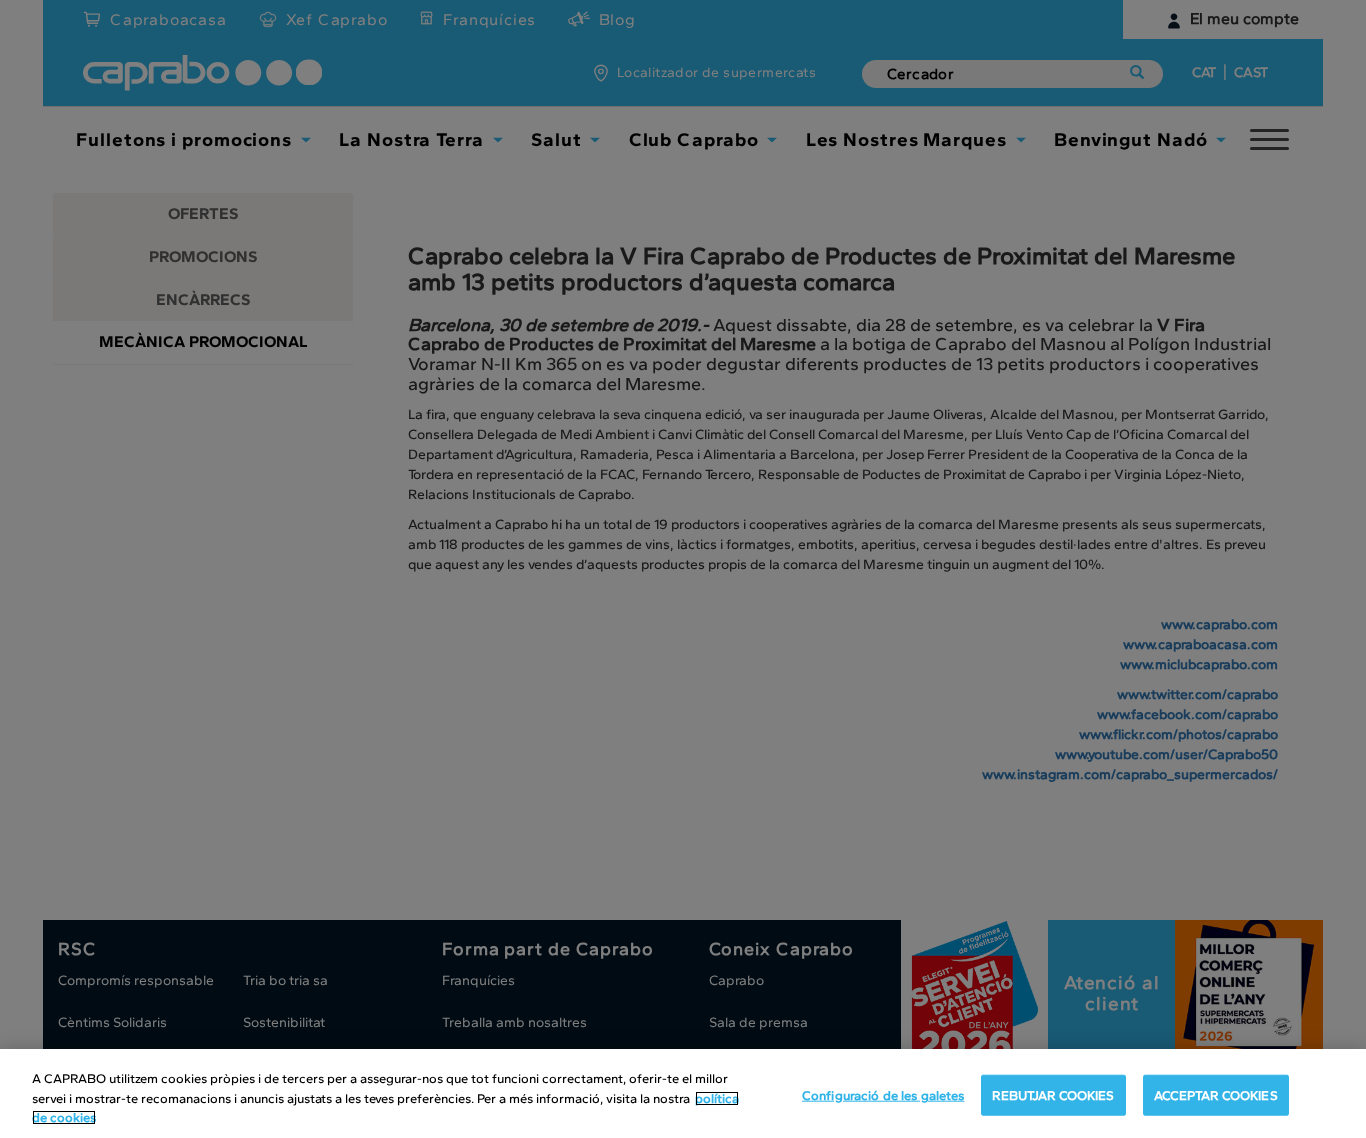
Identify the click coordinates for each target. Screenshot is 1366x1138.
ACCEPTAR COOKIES (1216, 1094)
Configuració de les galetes (883, 1094)
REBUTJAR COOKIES (1053, 1094)
